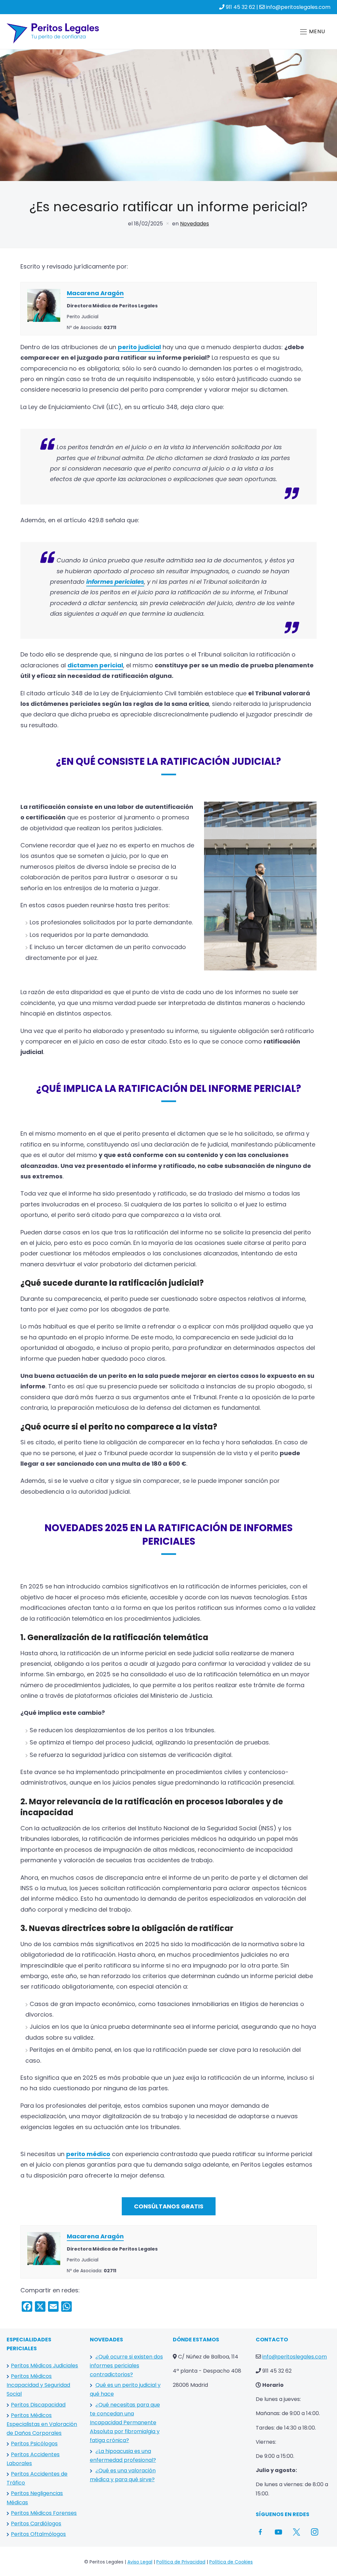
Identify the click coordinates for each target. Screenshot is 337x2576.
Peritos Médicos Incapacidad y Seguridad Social (38, 2385)
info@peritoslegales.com (298, 7)
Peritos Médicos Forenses (44, 2513)
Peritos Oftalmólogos (38, 2534)
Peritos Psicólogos (34, 2444)
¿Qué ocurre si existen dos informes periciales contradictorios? (126, 2366)
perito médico (88, 2154)
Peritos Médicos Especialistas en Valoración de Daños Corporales (42, 2424)
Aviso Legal (140, 2562)
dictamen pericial (95, 665)
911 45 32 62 (240, 7)
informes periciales (115, 582)
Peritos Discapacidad (38, 2405)
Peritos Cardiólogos (36, 2524)
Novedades (194, 224)
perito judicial (139, 347)
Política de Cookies (231, 2562)
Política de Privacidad (181, 2562)
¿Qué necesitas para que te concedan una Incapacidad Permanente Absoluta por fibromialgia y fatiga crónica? (125, 2423)
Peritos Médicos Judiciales (44, 2366)
